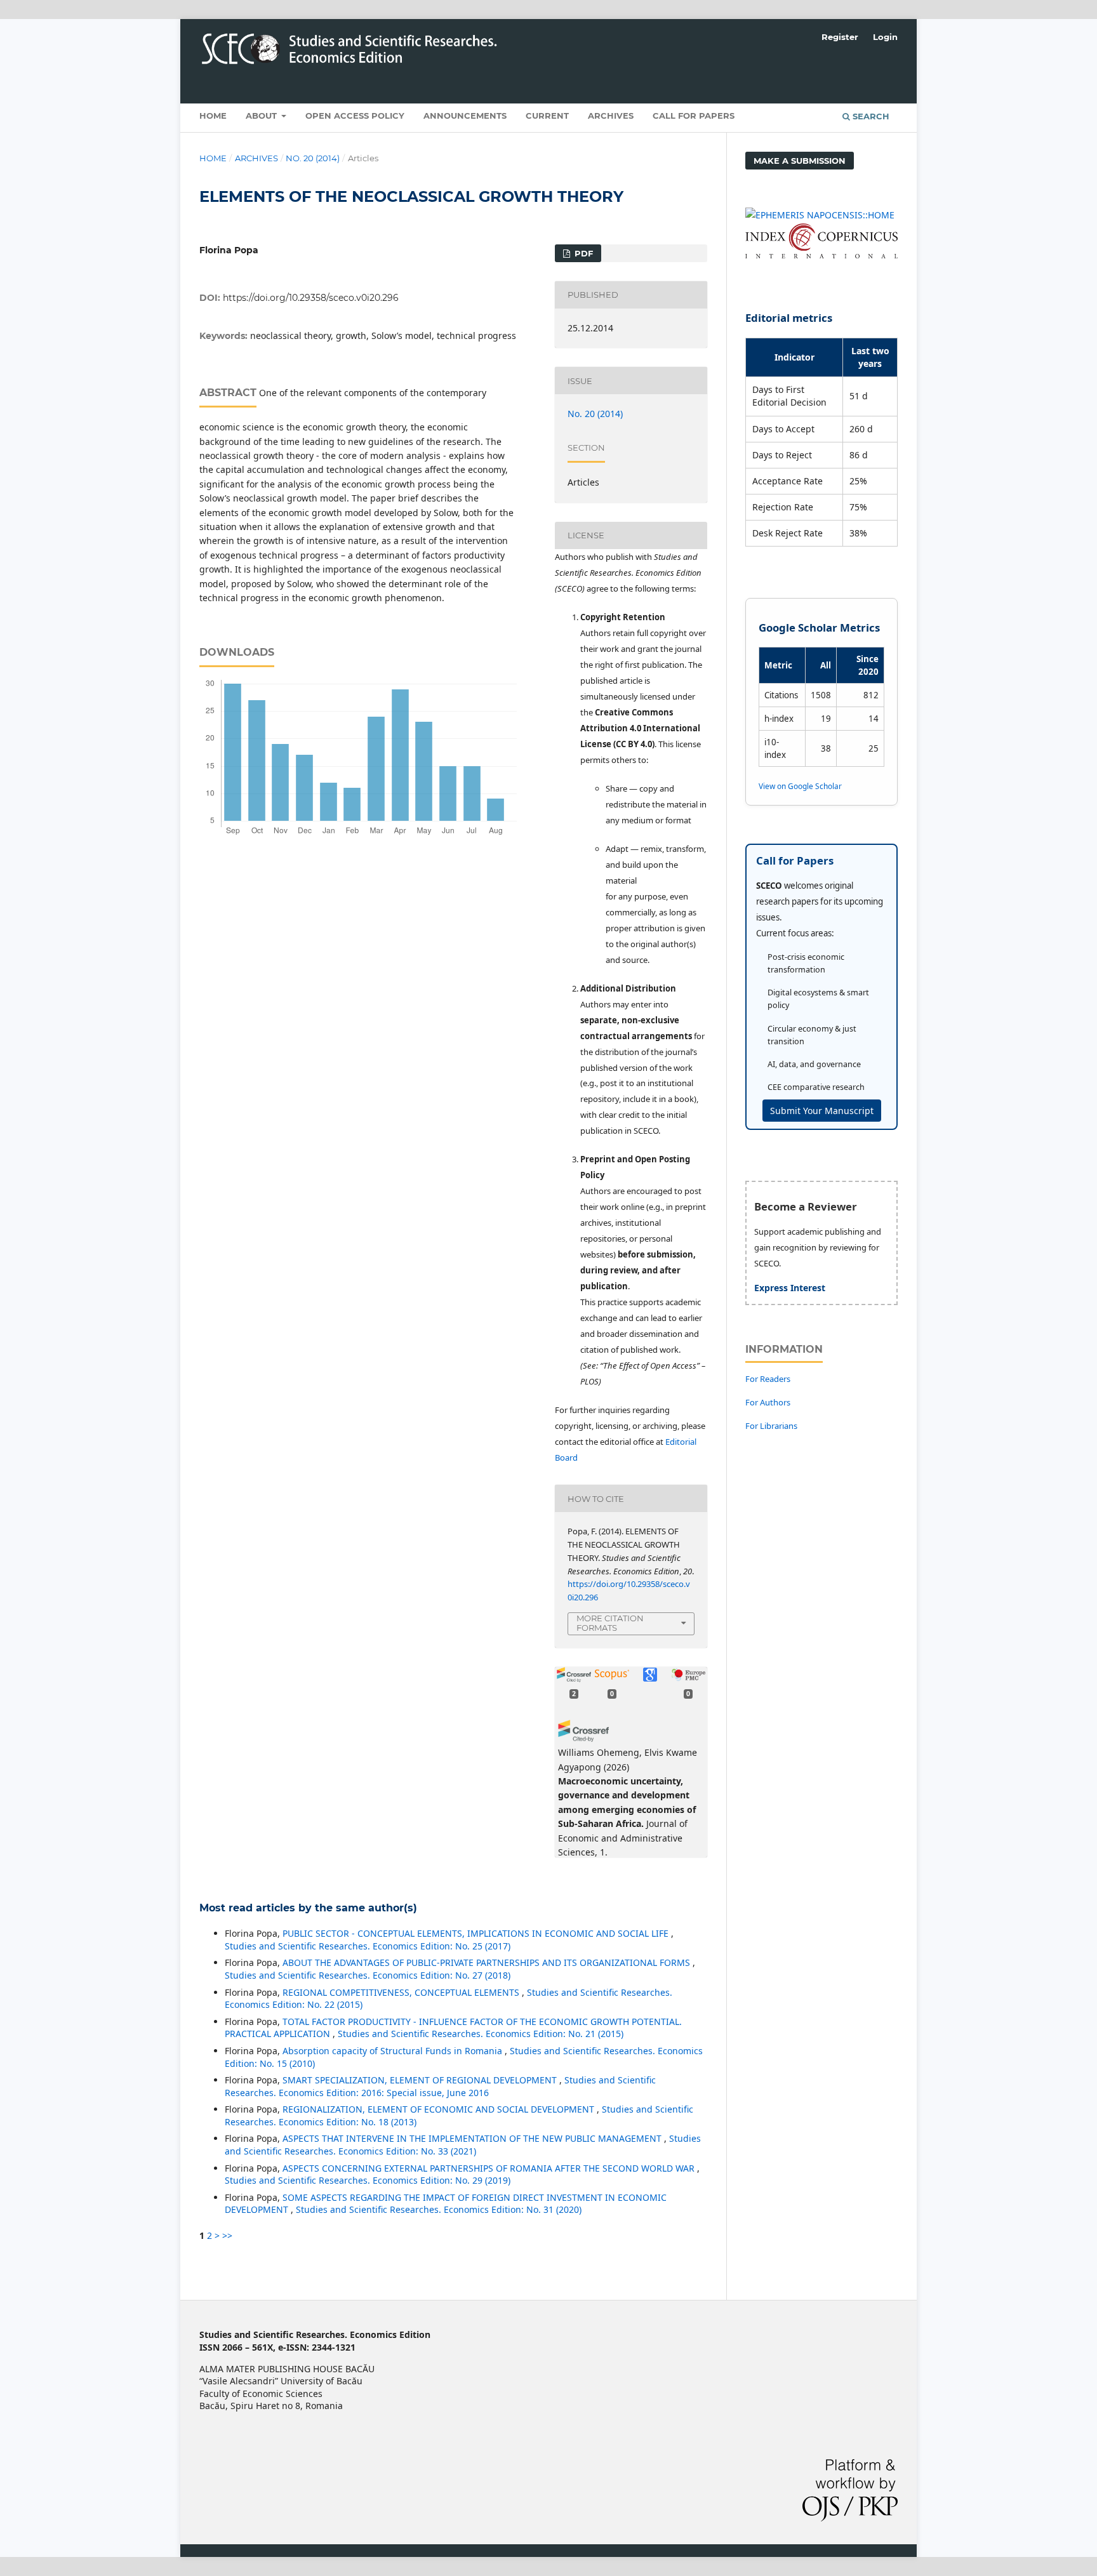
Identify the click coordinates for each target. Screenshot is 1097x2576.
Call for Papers (694, 116)
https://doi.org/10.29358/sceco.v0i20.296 (311, 298)
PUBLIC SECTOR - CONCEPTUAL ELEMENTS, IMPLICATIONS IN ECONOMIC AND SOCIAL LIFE (477, 1933)
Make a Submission (800, 161)
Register (840, 37)
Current (547, 116)
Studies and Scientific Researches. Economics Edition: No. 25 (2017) (368, 1946)
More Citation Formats (610, 1623)
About (263, 116)
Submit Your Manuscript (822, 1111)
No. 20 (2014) (313, 158)
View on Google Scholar (800, 786)
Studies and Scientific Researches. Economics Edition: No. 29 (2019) (368, 2180)
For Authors (768, 1402)
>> (227, 2235)
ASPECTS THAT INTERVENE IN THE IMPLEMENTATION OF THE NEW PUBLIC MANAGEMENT (473, 2138)
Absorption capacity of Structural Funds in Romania (394, 2051)
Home (213, 116)
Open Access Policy (355, 116)
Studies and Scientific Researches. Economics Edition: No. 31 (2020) (439, 2209)
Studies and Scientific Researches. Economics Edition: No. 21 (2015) (481, 2034)
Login (885, 37)
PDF (582, 253)
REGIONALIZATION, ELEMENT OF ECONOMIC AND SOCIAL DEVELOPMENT (440, 2109)
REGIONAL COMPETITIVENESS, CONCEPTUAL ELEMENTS (402, 1992)
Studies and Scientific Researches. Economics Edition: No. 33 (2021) (463, 2145)
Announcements (465, 116)
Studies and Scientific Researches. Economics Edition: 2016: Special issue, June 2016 (440, 2086)
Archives (611, 116)
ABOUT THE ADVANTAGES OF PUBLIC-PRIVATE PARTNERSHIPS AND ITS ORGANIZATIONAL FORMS (488, 1962)
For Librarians (771, 1426)
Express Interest (790, 1288)
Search (870, 116)
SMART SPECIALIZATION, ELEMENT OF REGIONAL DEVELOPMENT (421, 2080)
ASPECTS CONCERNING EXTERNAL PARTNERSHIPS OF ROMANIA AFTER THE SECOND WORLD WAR (490, 2168)
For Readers (768, 1379)
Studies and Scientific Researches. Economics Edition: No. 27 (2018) (368, 1975)
